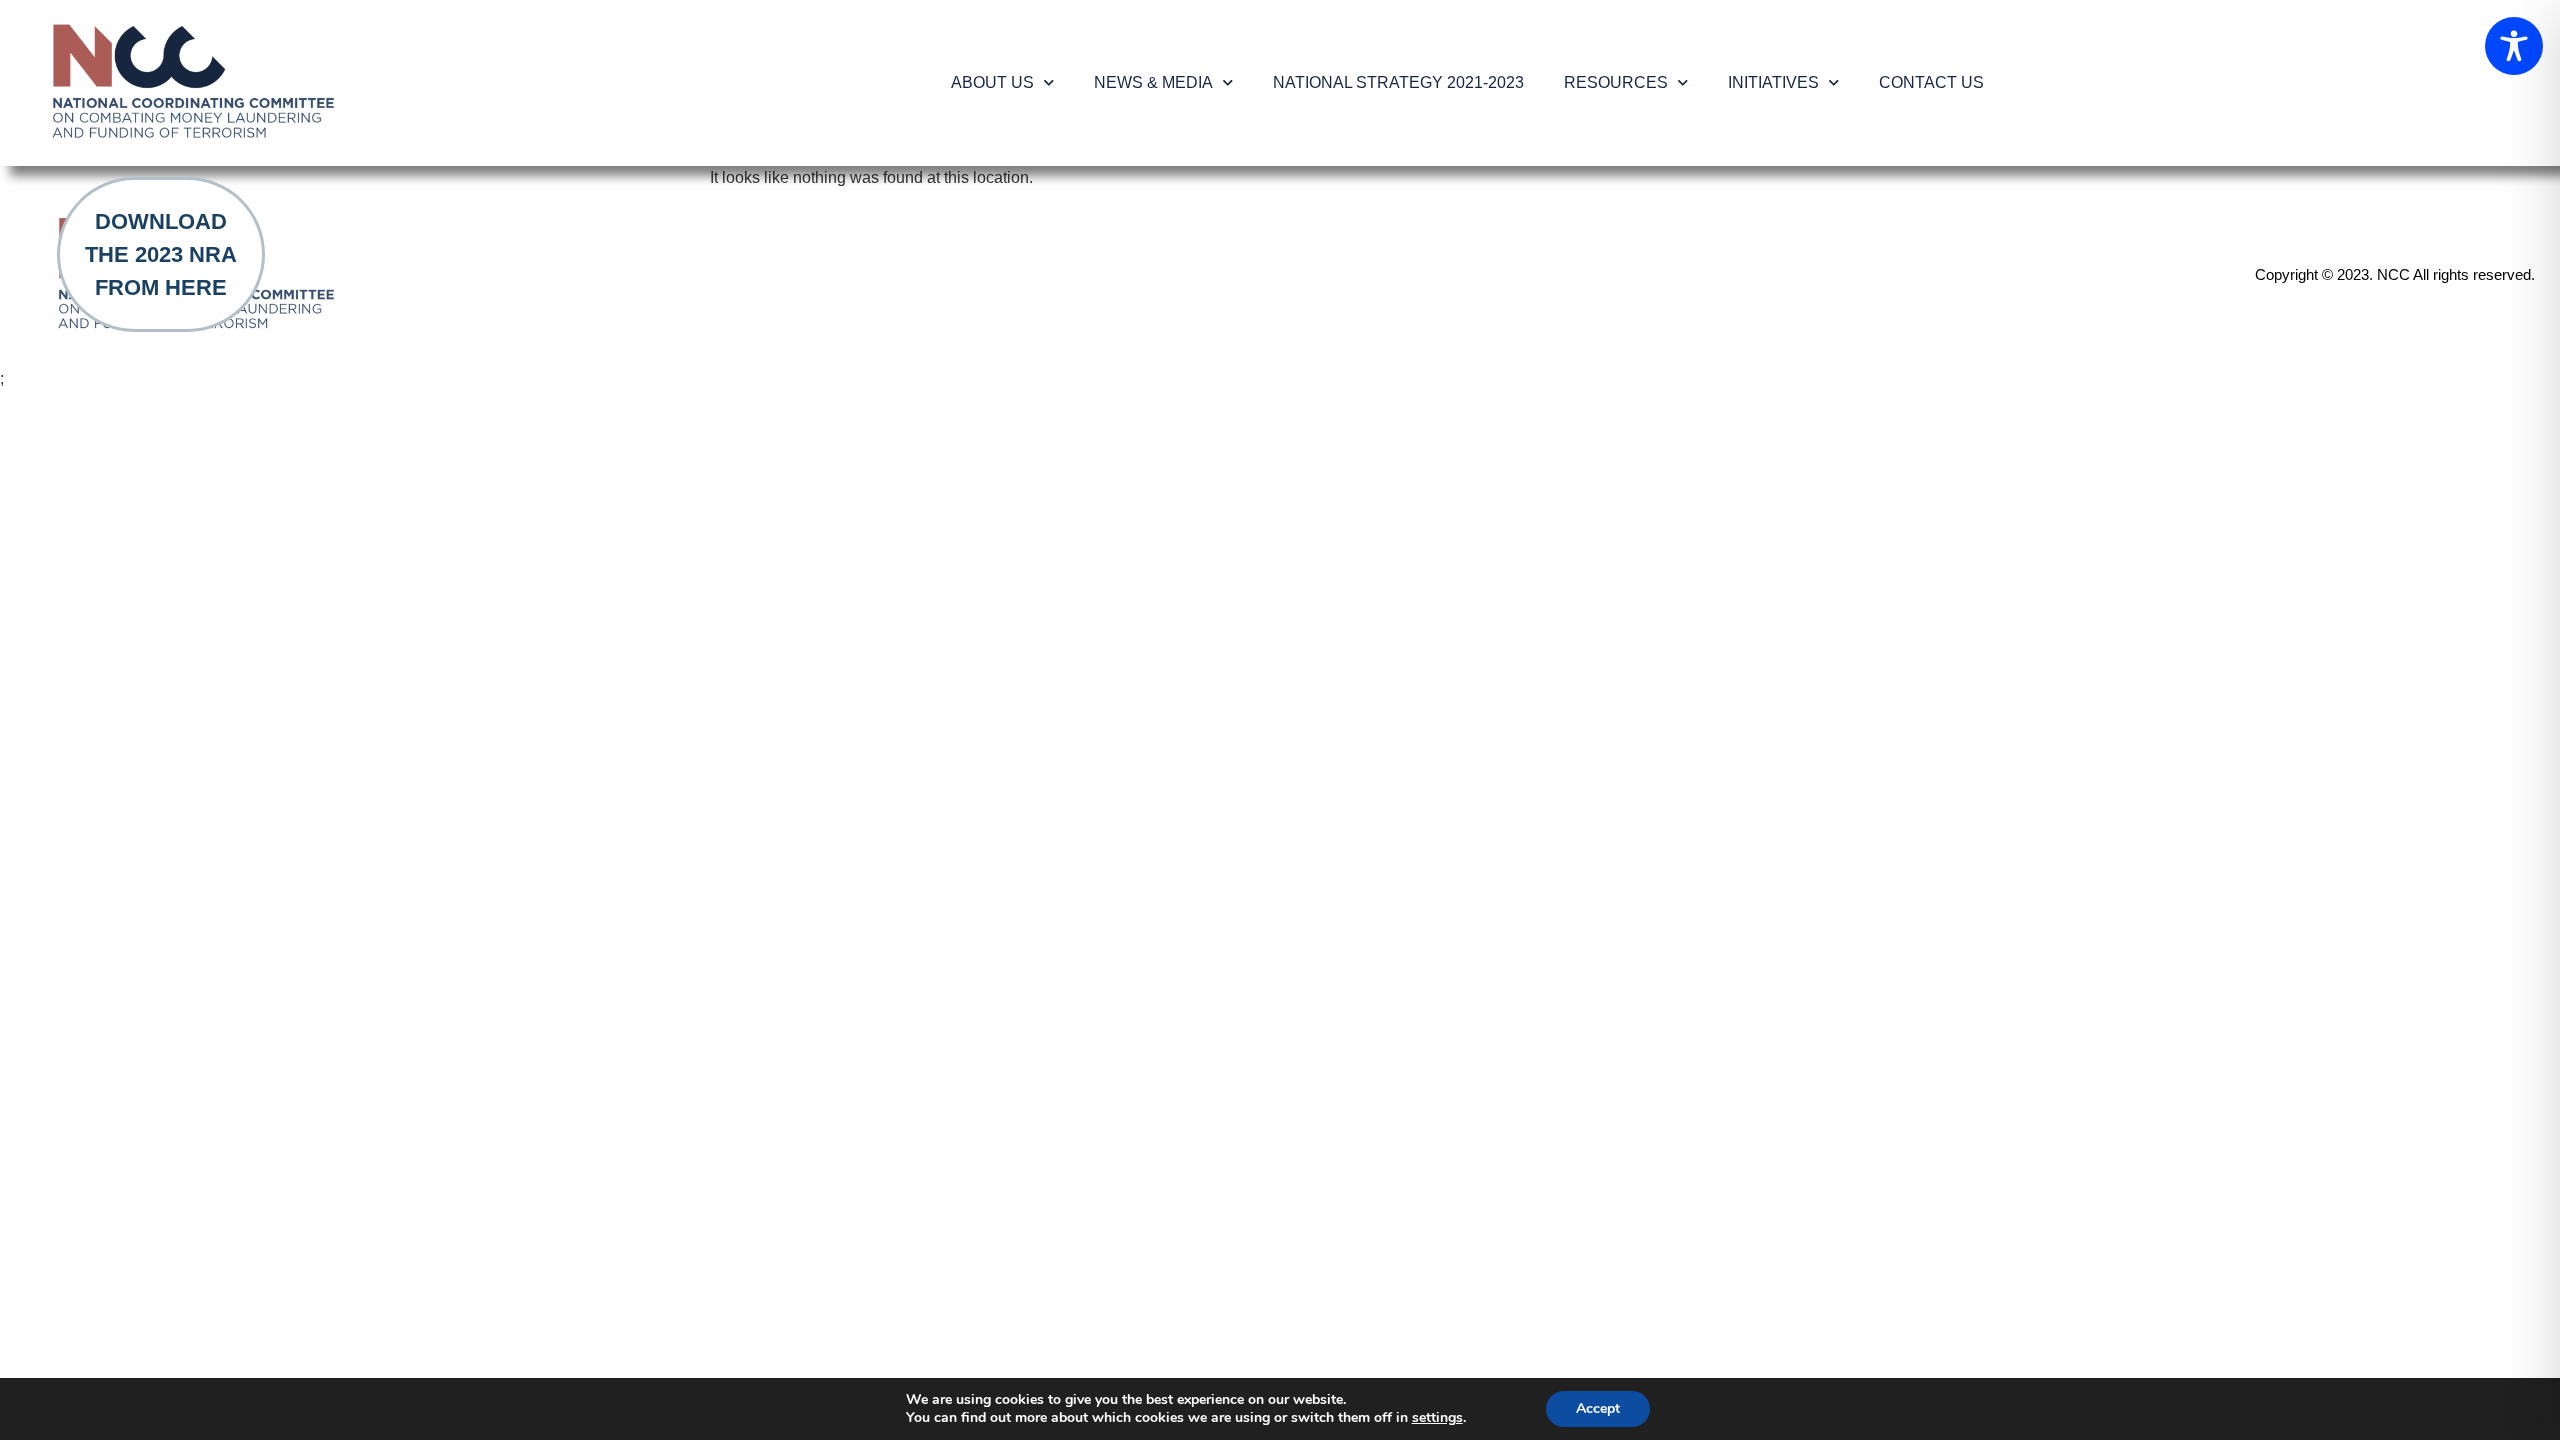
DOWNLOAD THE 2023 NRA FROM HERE (161, 254)
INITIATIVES (1773, 82)
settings (1437, 1418)
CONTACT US (1931, 82)
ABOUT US (992, 82)
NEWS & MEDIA (1153, 82)
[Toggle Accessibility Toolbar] (2514, 46)
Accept (1598, 1408)
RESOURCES (1616, 82)
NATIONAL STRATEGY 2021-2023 (1398, 82)
